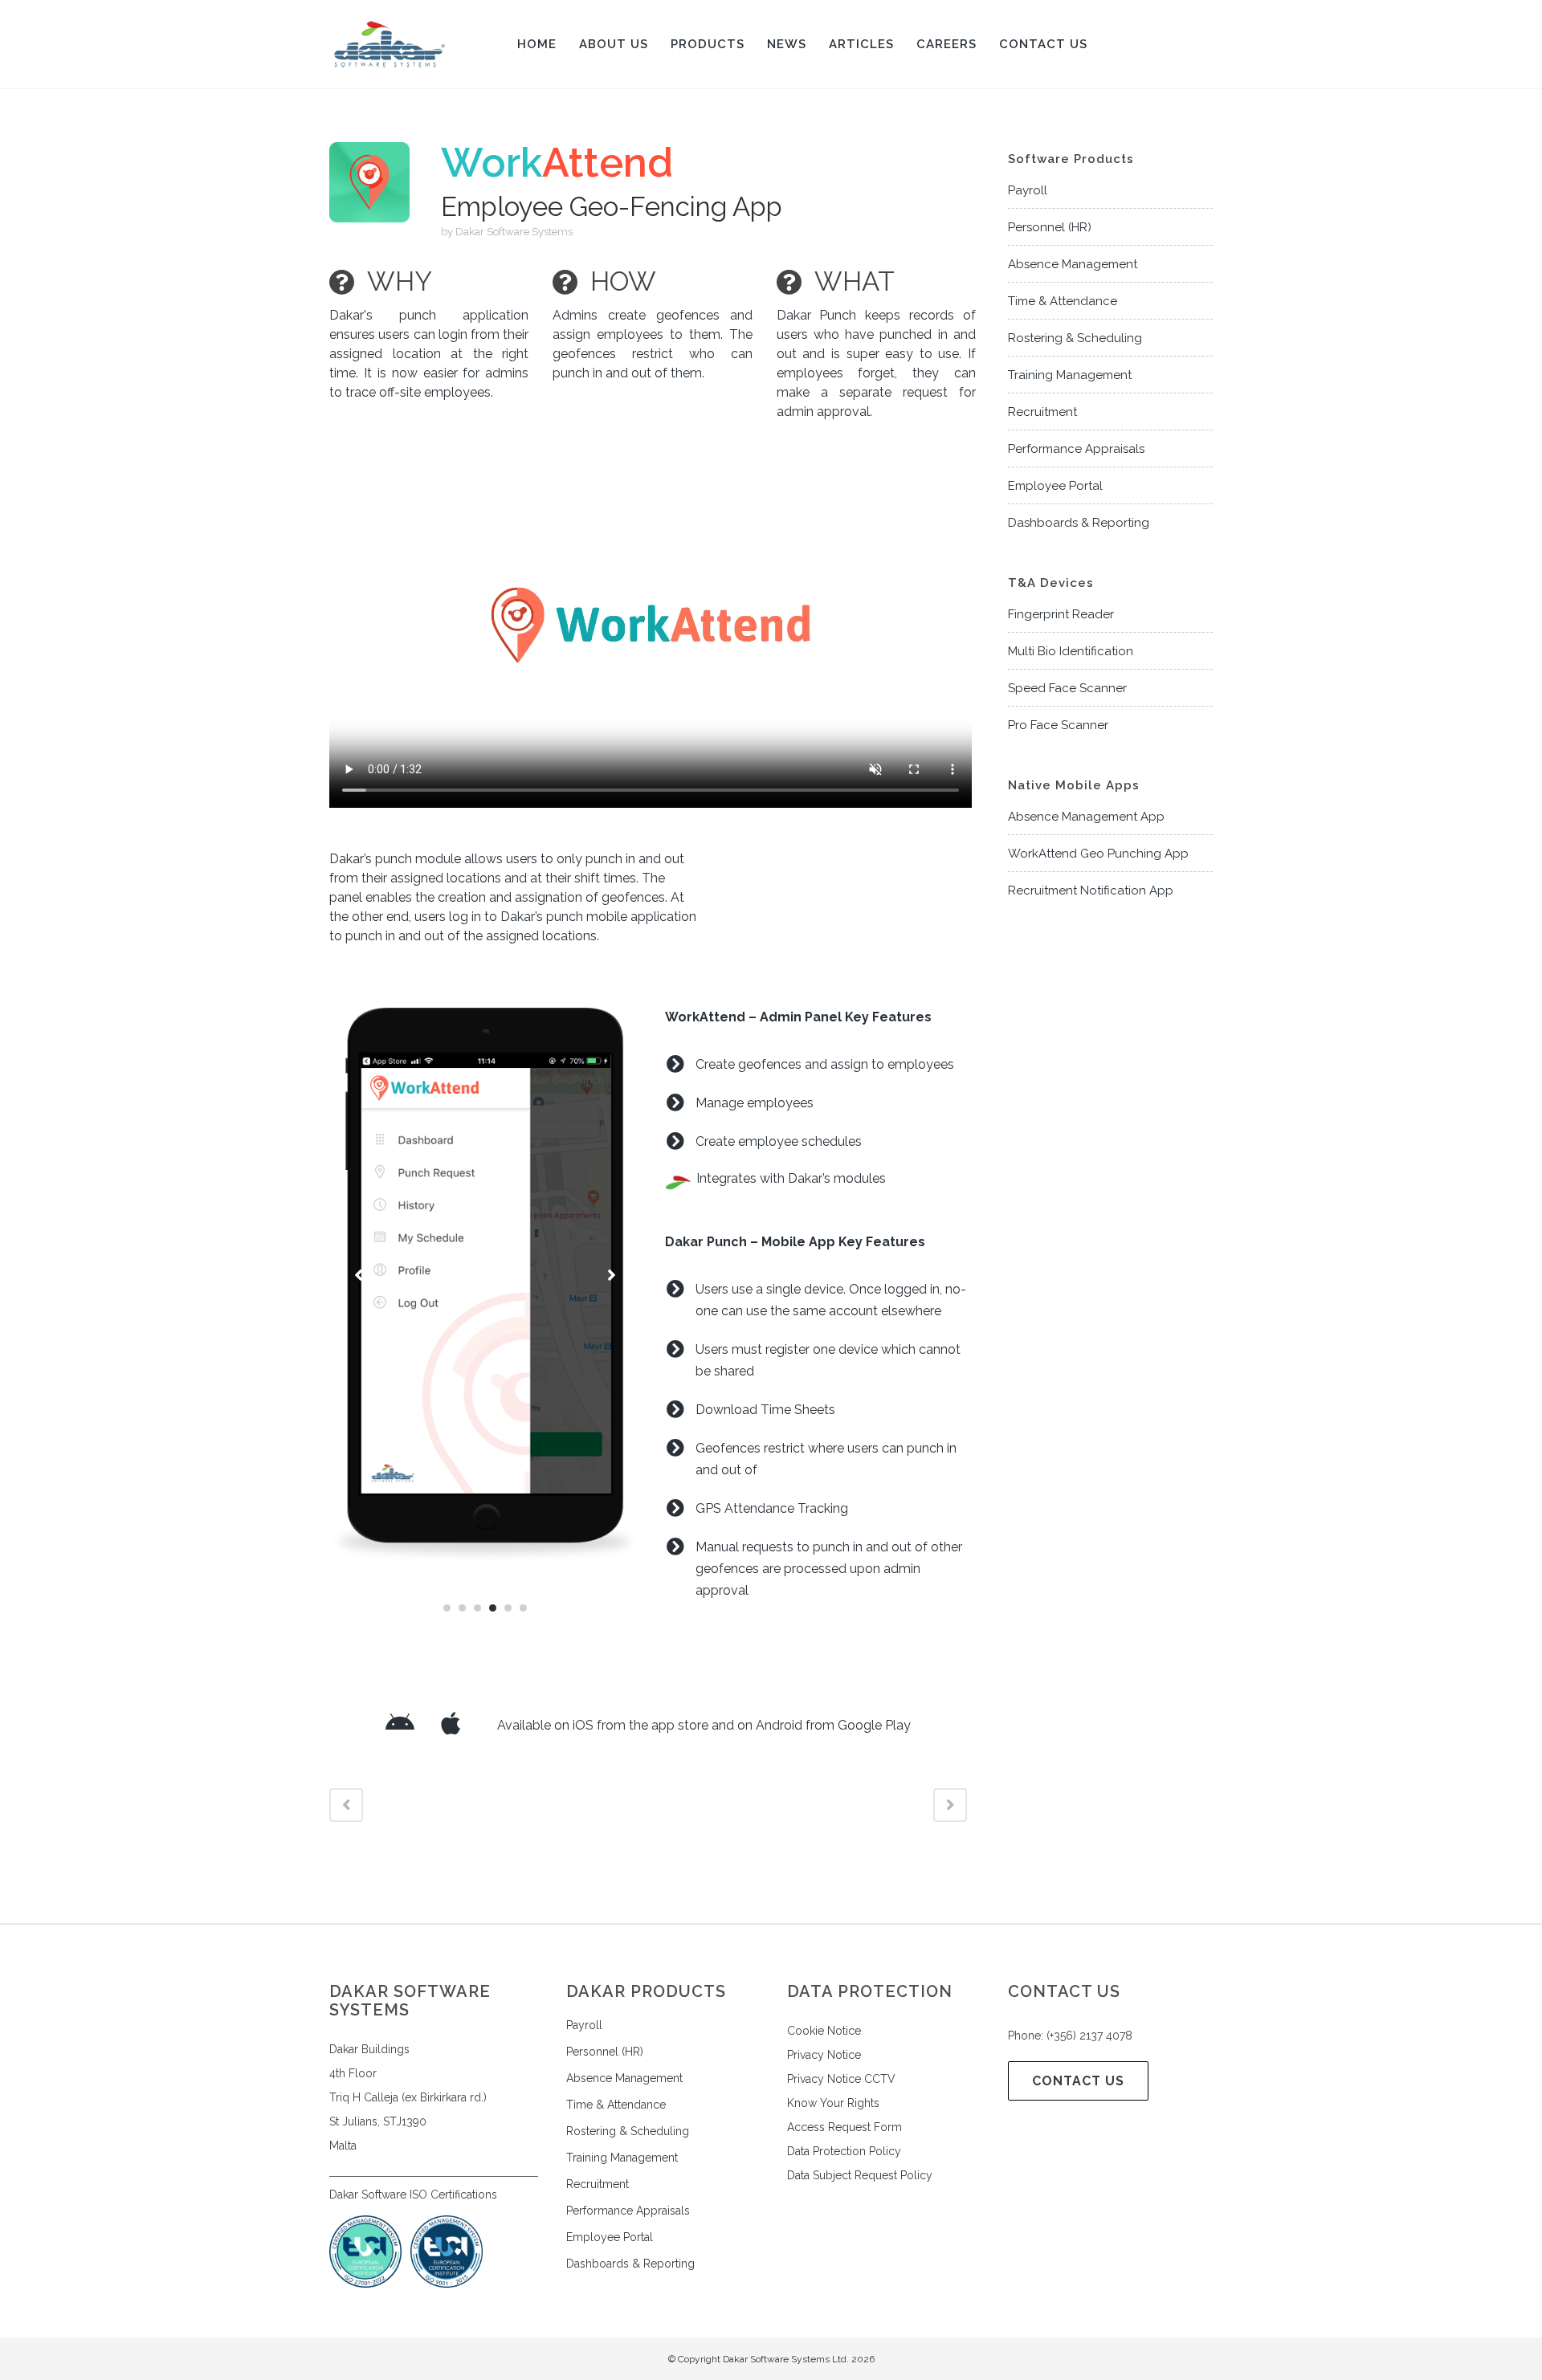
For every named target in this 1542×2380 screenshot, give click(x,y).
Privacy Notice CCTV (841, 2079)
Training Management (1070, 375)
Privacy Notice (824, 2055)
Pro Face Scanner (1058, 725)
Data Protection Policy (844, 2151)
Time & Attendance (1063, 301)
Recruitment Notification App (1091, 890)
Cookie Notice (824, 2031)
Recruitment (1042, 412)
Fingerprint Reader (1061, 614)
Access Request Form (844, 2127)
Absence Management (1073, 264)
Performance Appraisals (1076, 449)
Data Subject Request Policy (860, 2175)
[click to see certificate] (447, 2284)
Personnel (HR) (1050, 227)
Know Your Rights (833, 2103)
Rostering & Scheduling (1075, 338)
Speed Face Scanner (1067, 688)
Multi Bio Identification (1071, 651)
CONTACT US (1078, 2081)
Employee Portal (1055, 486)
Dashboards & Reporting (1079, 523)
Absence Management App (1086, 817)
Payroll (1028, 190)
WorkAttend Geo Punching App (1098, 854)
